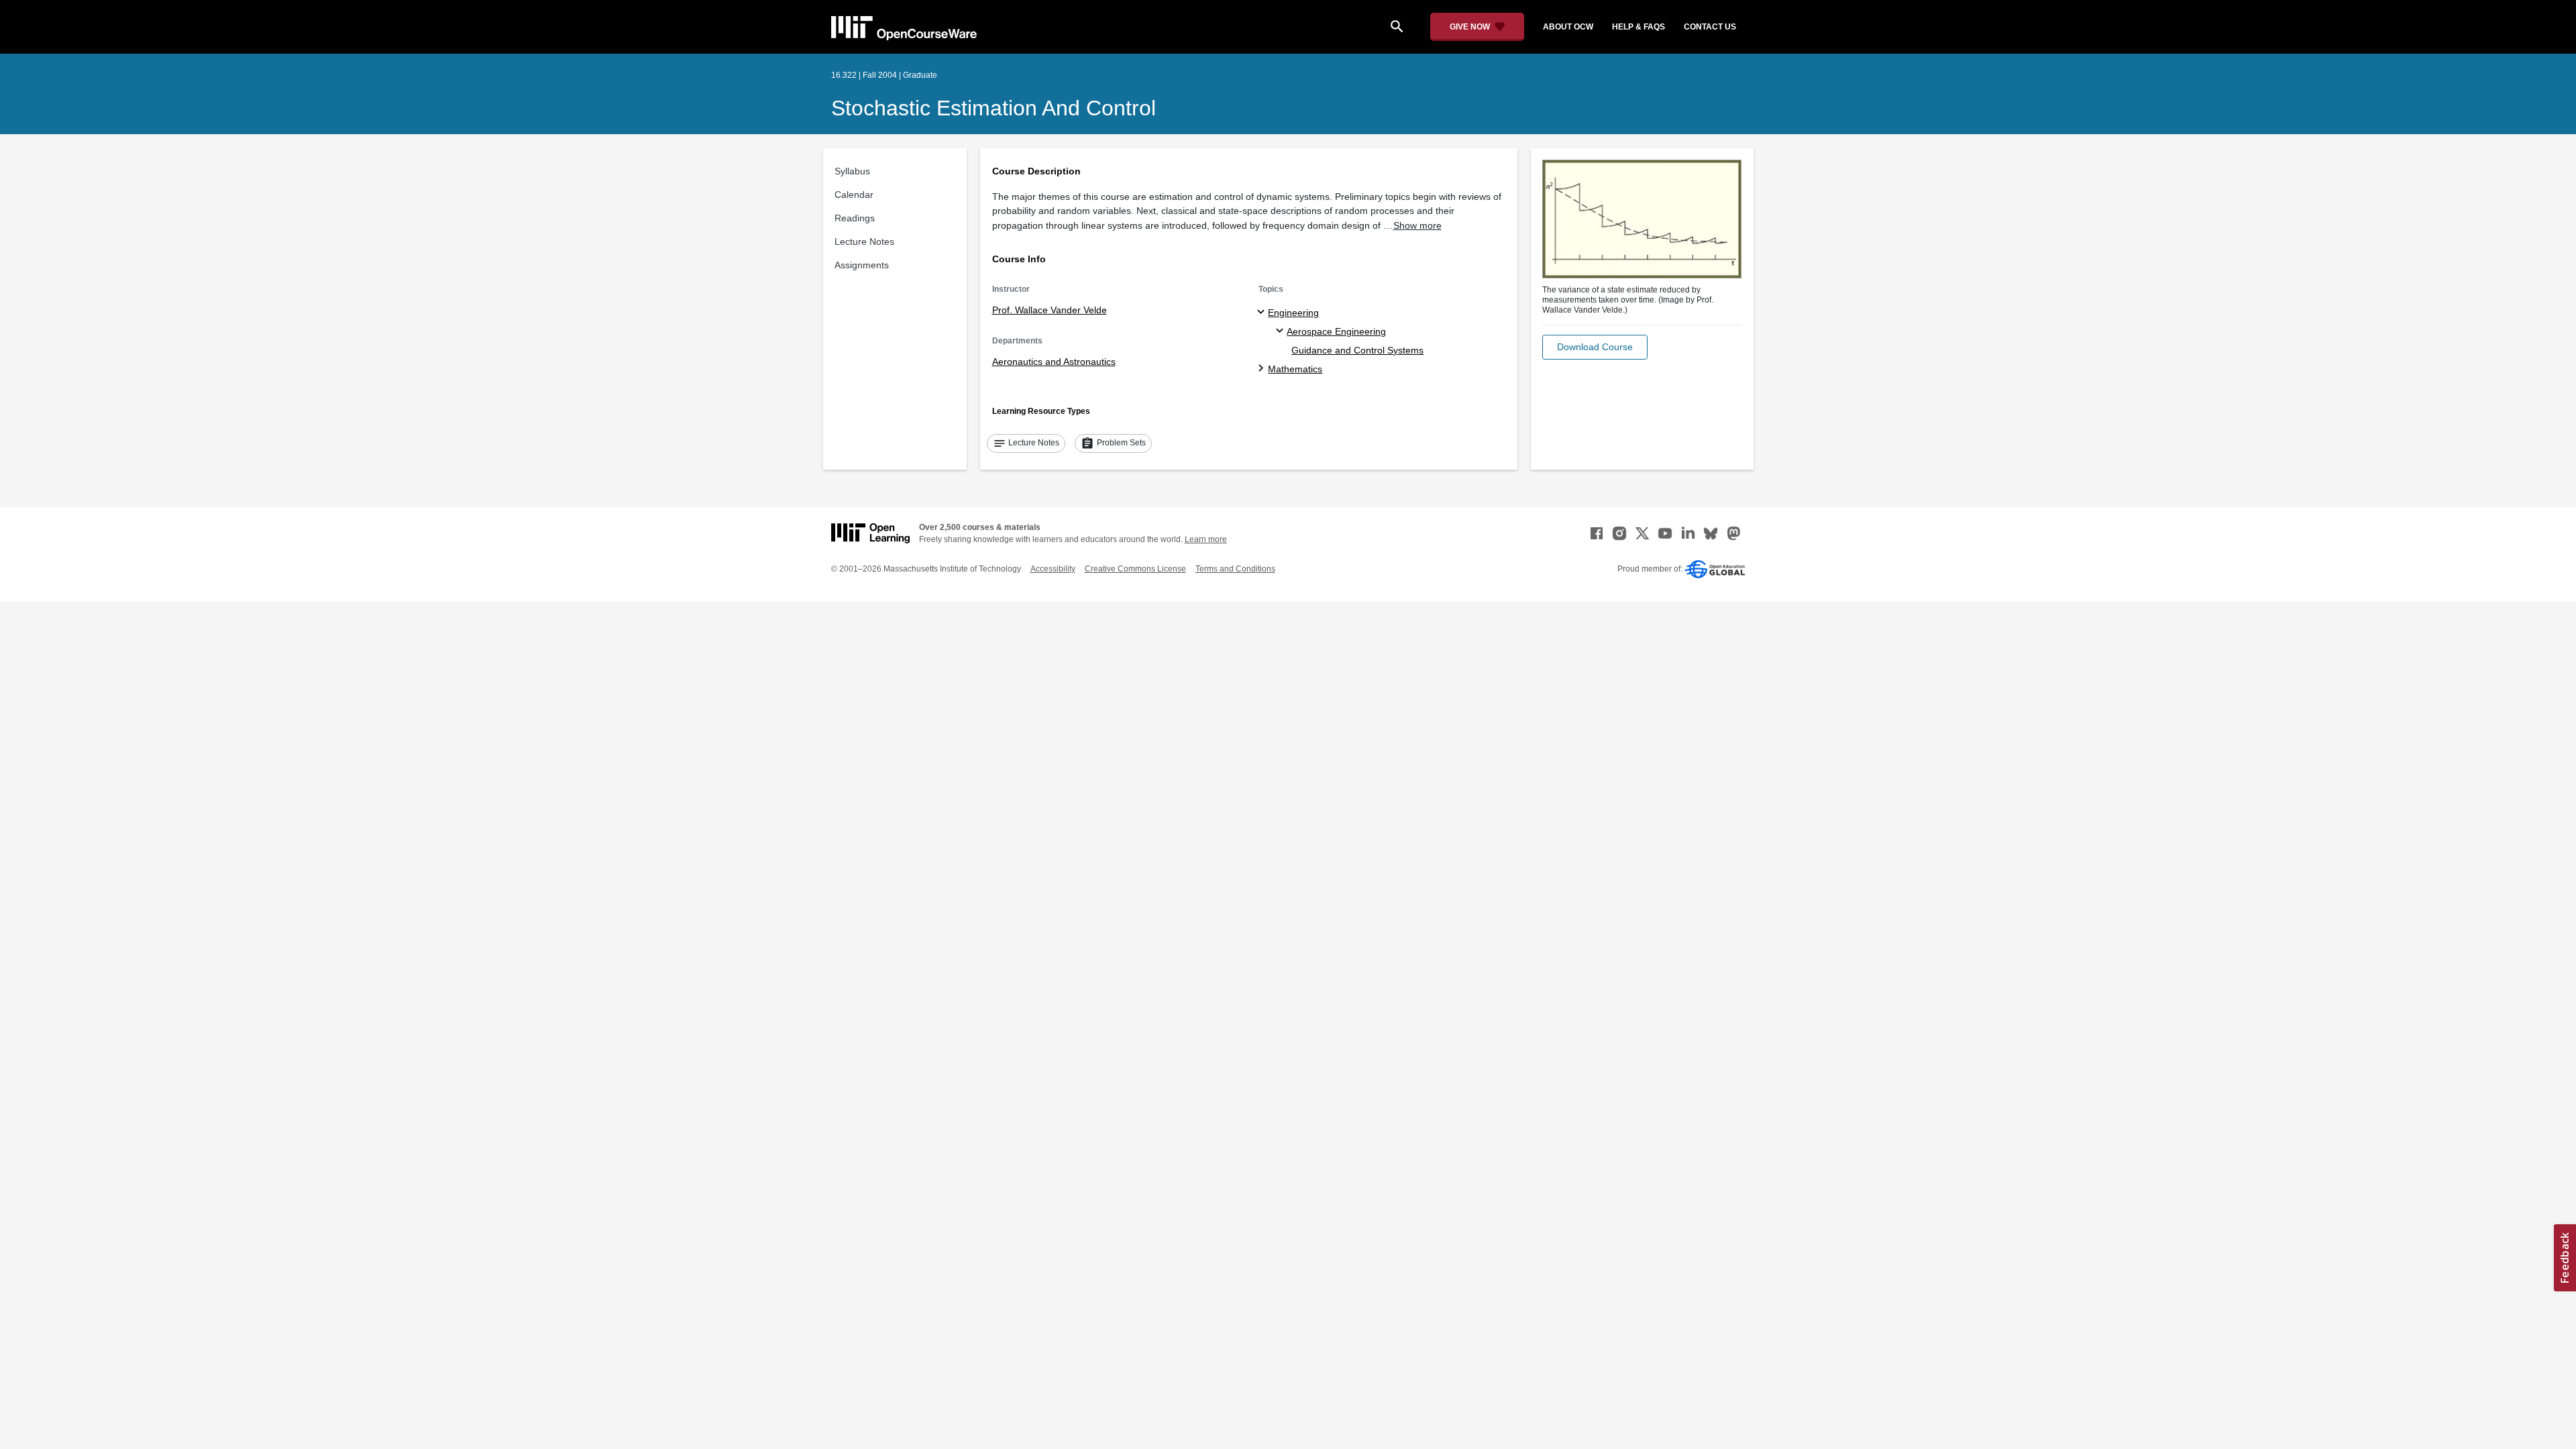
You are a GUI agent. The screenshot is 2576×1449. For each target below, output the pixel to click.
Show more (1417, 225)
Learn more (1206, 539)
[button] (1595, 347)
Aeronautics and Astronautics (1054, 362)
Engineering (1293, 313)
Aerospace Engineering (1336, 331)
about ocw (1568, 27)
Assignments (862, 265)
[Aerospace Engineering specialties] (1282, 331)
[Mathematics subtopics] (1263, 369)
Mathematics (1295, 369)
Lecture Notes (864, 241)
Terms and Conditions (1235, 569)
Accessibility (1053, 569)
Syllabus (852, 171)
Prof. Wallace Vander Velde (1050, 310)
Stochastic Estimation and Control (994, 108)
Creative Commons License (1135, 569)
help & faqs (1639, 27)
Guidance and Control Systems (1357, 350)
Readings (855, 218)
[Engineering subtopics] (1263, 313)
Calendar (854, 195)
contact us (1710, 27)
